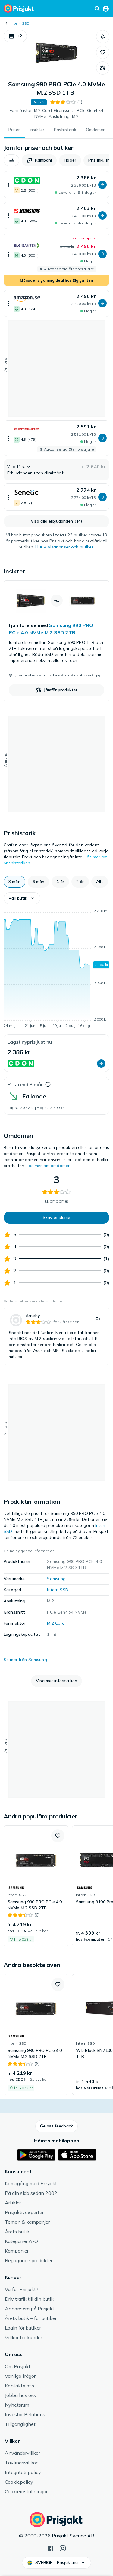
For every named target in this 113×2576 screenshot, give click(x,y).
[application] (56, 969)
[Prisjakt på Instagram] (63, 2548)
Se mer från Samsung (25, 1660)
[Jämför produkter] (103, 68)
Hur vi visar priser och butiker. (65, 547)
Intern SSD (20, 23)
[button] (15, 36)
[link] (56, 641)
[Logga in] (106, 8)
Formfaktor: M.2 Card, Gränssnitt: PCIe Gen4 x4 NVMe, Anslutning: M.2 (56, 113)
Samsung (56, 1579)
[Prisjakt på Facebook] (51, 2548)
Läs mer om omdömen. (49, 1166)
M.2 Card (56, 1623)
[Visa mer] (9, 185)
